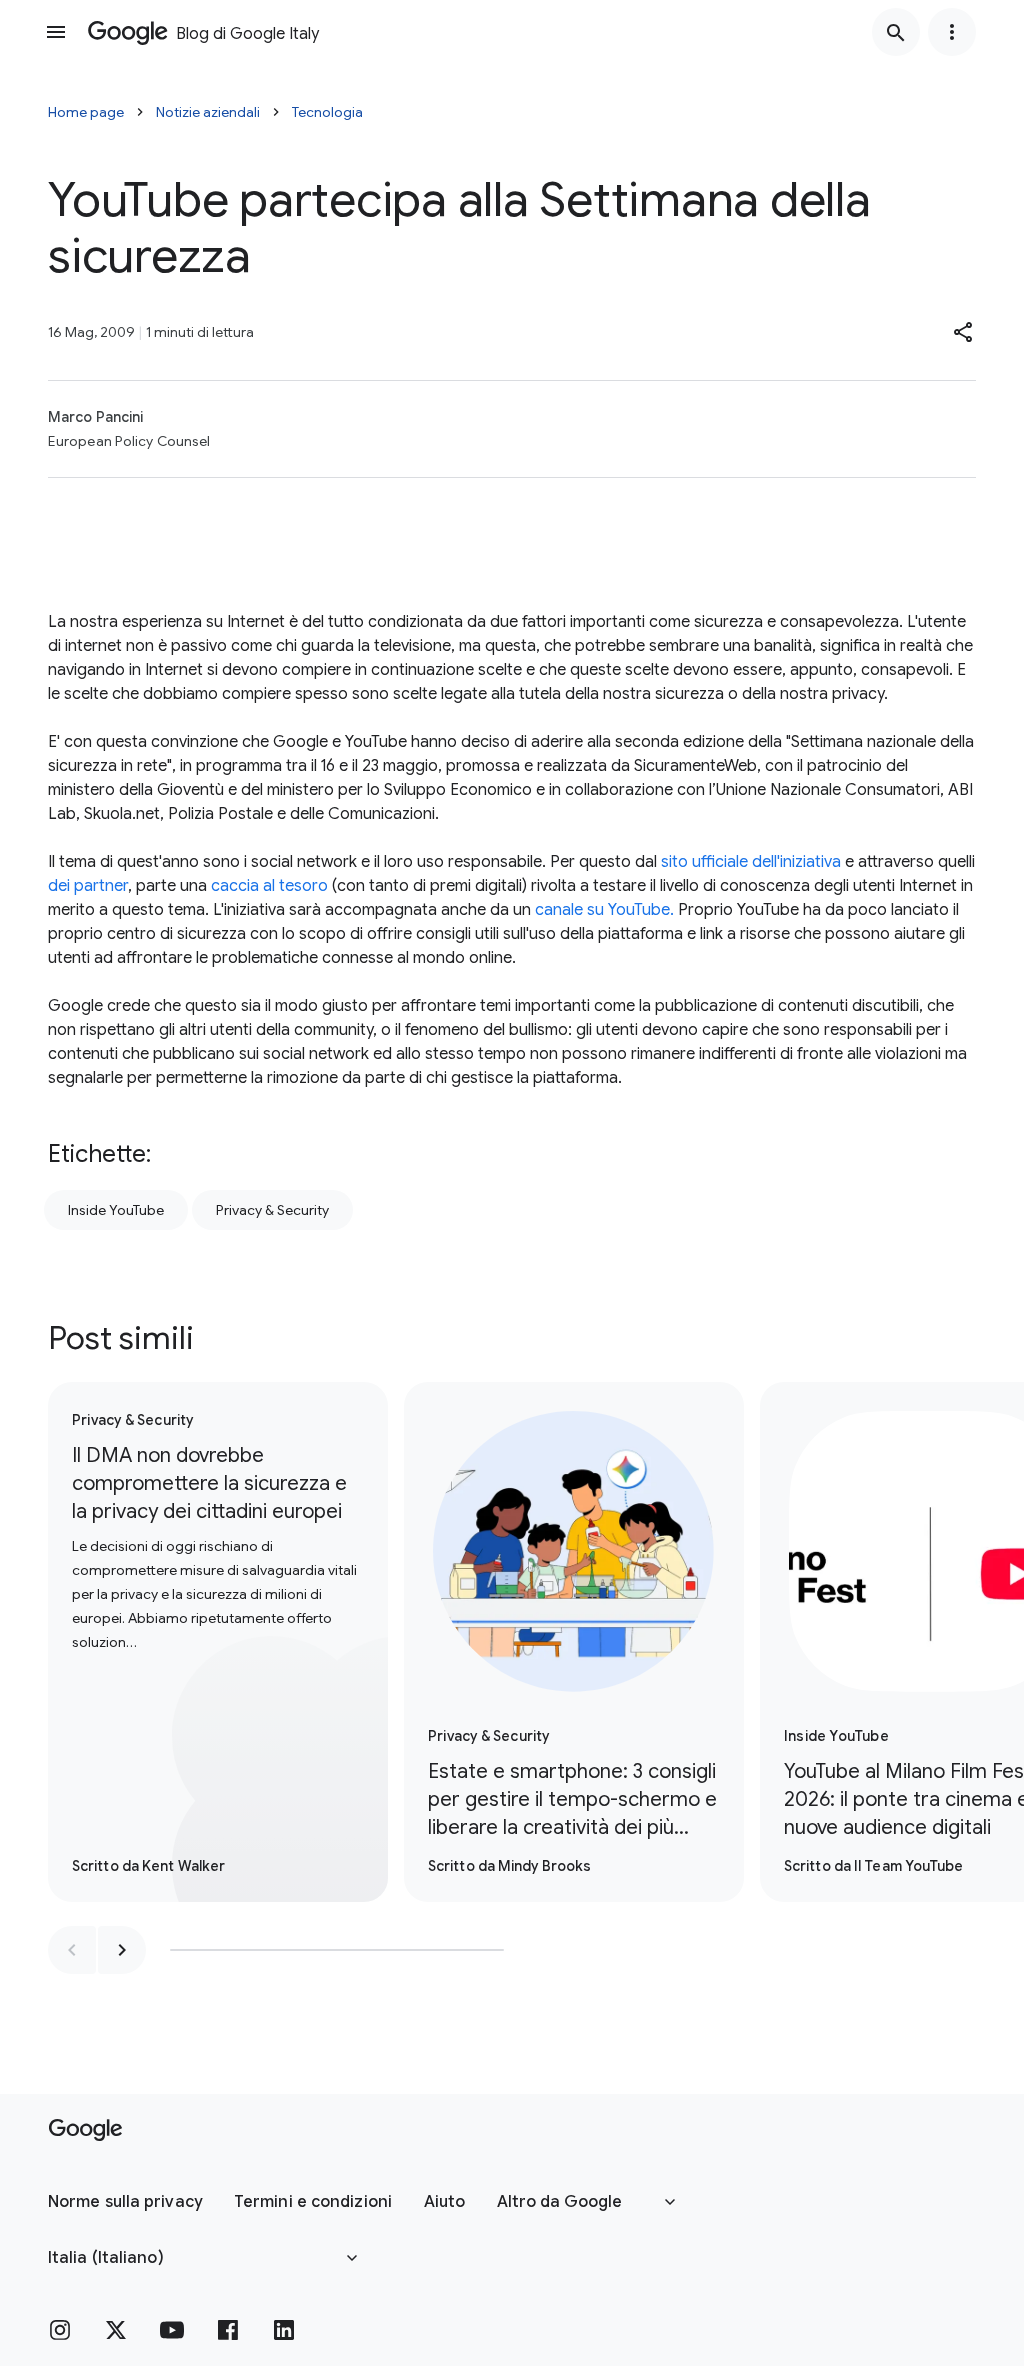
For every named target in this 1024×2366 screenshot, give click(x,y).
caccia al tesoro (269, 886)
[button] (964, 332)
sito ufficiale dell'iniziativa (751, 862)
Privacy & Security (272, 1210)
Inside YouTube (116, 1210)
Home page (86, 112)
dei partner (88, 886)
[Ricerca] (896, 32)
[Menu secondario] (952, 32)
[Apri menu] (56, 32)
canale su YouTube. (604, 910)
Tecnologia (327, 112)
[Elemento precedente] (72, 1950)
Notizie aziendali (208, 112)
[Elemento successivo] (122, 1950)
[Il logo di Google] (85, 2130)
